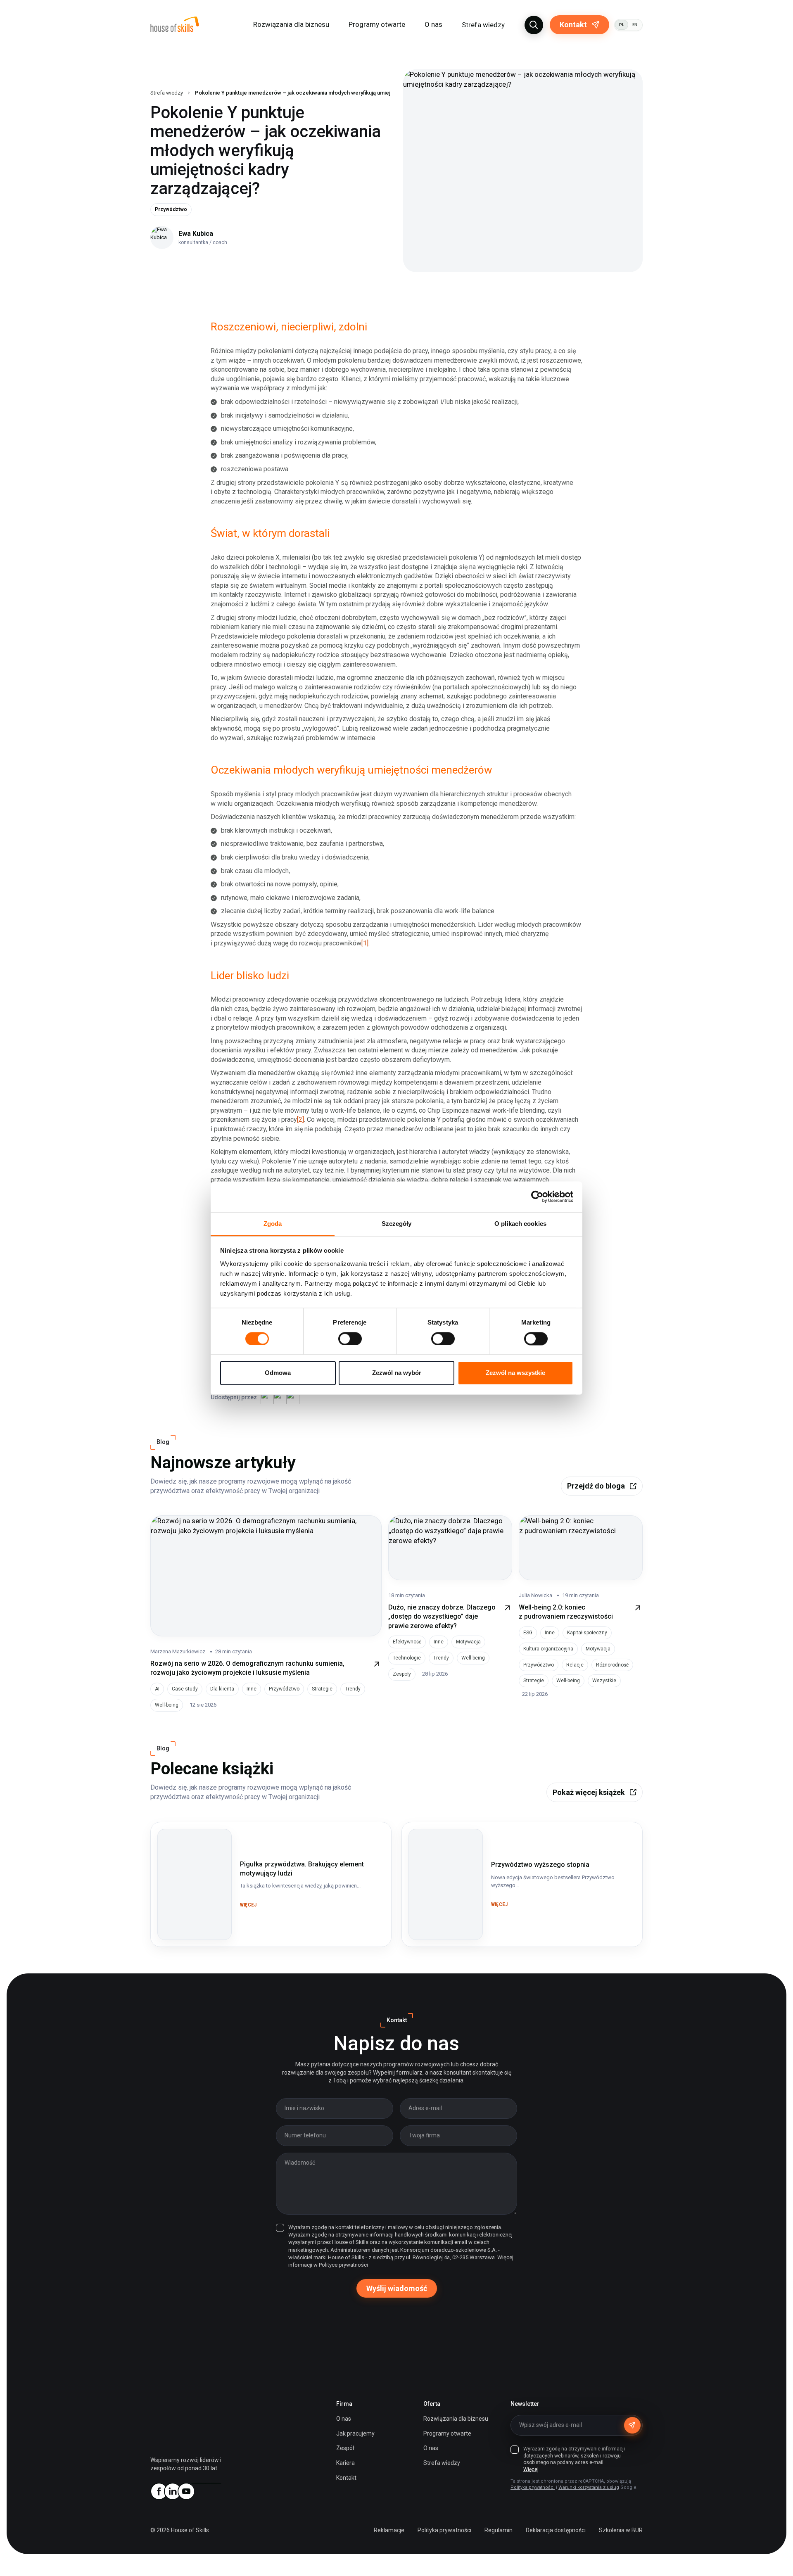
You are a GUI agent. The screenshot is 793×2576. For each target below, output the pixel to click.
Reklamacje (389, 2530)
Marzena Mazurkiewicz (178, 1651)
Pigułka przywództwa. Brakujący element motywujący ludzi (192, 1844)
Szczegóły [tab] (397, 1224)
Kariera (345, 2463)
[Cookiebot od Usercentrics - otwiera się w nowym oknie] (537, 1197)
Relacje (575, 1665)
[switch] (350, 1339)
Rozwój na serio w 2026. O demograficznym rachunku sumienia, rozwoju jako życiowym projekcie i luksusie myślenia (247, 1668)
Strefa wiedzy (483, 25)
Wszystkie (604, 1681)
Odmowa (278, 1373)
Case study (185, 1689)
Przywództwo (171, 209)
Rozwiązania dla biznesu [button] (291, 24)
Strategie (322, 1689)
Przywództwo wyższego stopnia (437, 1839)
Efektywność (407, 1642)
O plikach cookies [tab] (520, 1224)
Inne (252, 1689)
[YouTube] (186, 2491)
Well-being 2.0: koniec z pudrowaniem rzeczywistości (566, 1612)
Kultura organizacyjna (548, 1649)
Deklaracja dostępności (556, 2530)
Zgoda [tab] (273, 1224)
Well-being (167, 1705)
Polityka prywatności (533, 2487)
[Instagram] (199, 2483)
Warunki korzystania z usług (589, 2487)
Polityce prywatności (343, 2265)
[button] (534, 25)
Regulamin (499, 2530)
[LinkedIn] (172, 2491)
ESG (528, 1633)
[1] (365, 943)
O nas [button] (433, 24)
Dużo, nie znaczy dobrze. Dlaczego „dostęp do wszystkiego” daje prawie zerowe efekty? (442, 1617)
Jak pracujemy (355, 2434)
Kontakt (573, 25)
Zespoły (402, 1674)
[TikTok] (213, 2483)
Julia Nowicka (535, 1595)
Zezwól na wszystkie (515, 1373)
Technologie (407, 1658)
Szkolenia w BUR (621, 2530)
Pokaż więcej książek (589, 1792)
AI (157, 1689)
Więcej (531, 2469)
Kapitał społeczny (587, 1633)
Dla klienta (222, 1689)
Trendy (353, 1689)
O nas (344, 2419)
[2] (300, 1119)
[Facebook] (159, 2491)
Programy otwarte (377, 24)
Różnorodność (612, 1665)
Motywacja (468, 1642)
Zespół (345, 2448)
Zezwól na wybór (397, 1373)
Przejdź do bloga (596, 1486)
